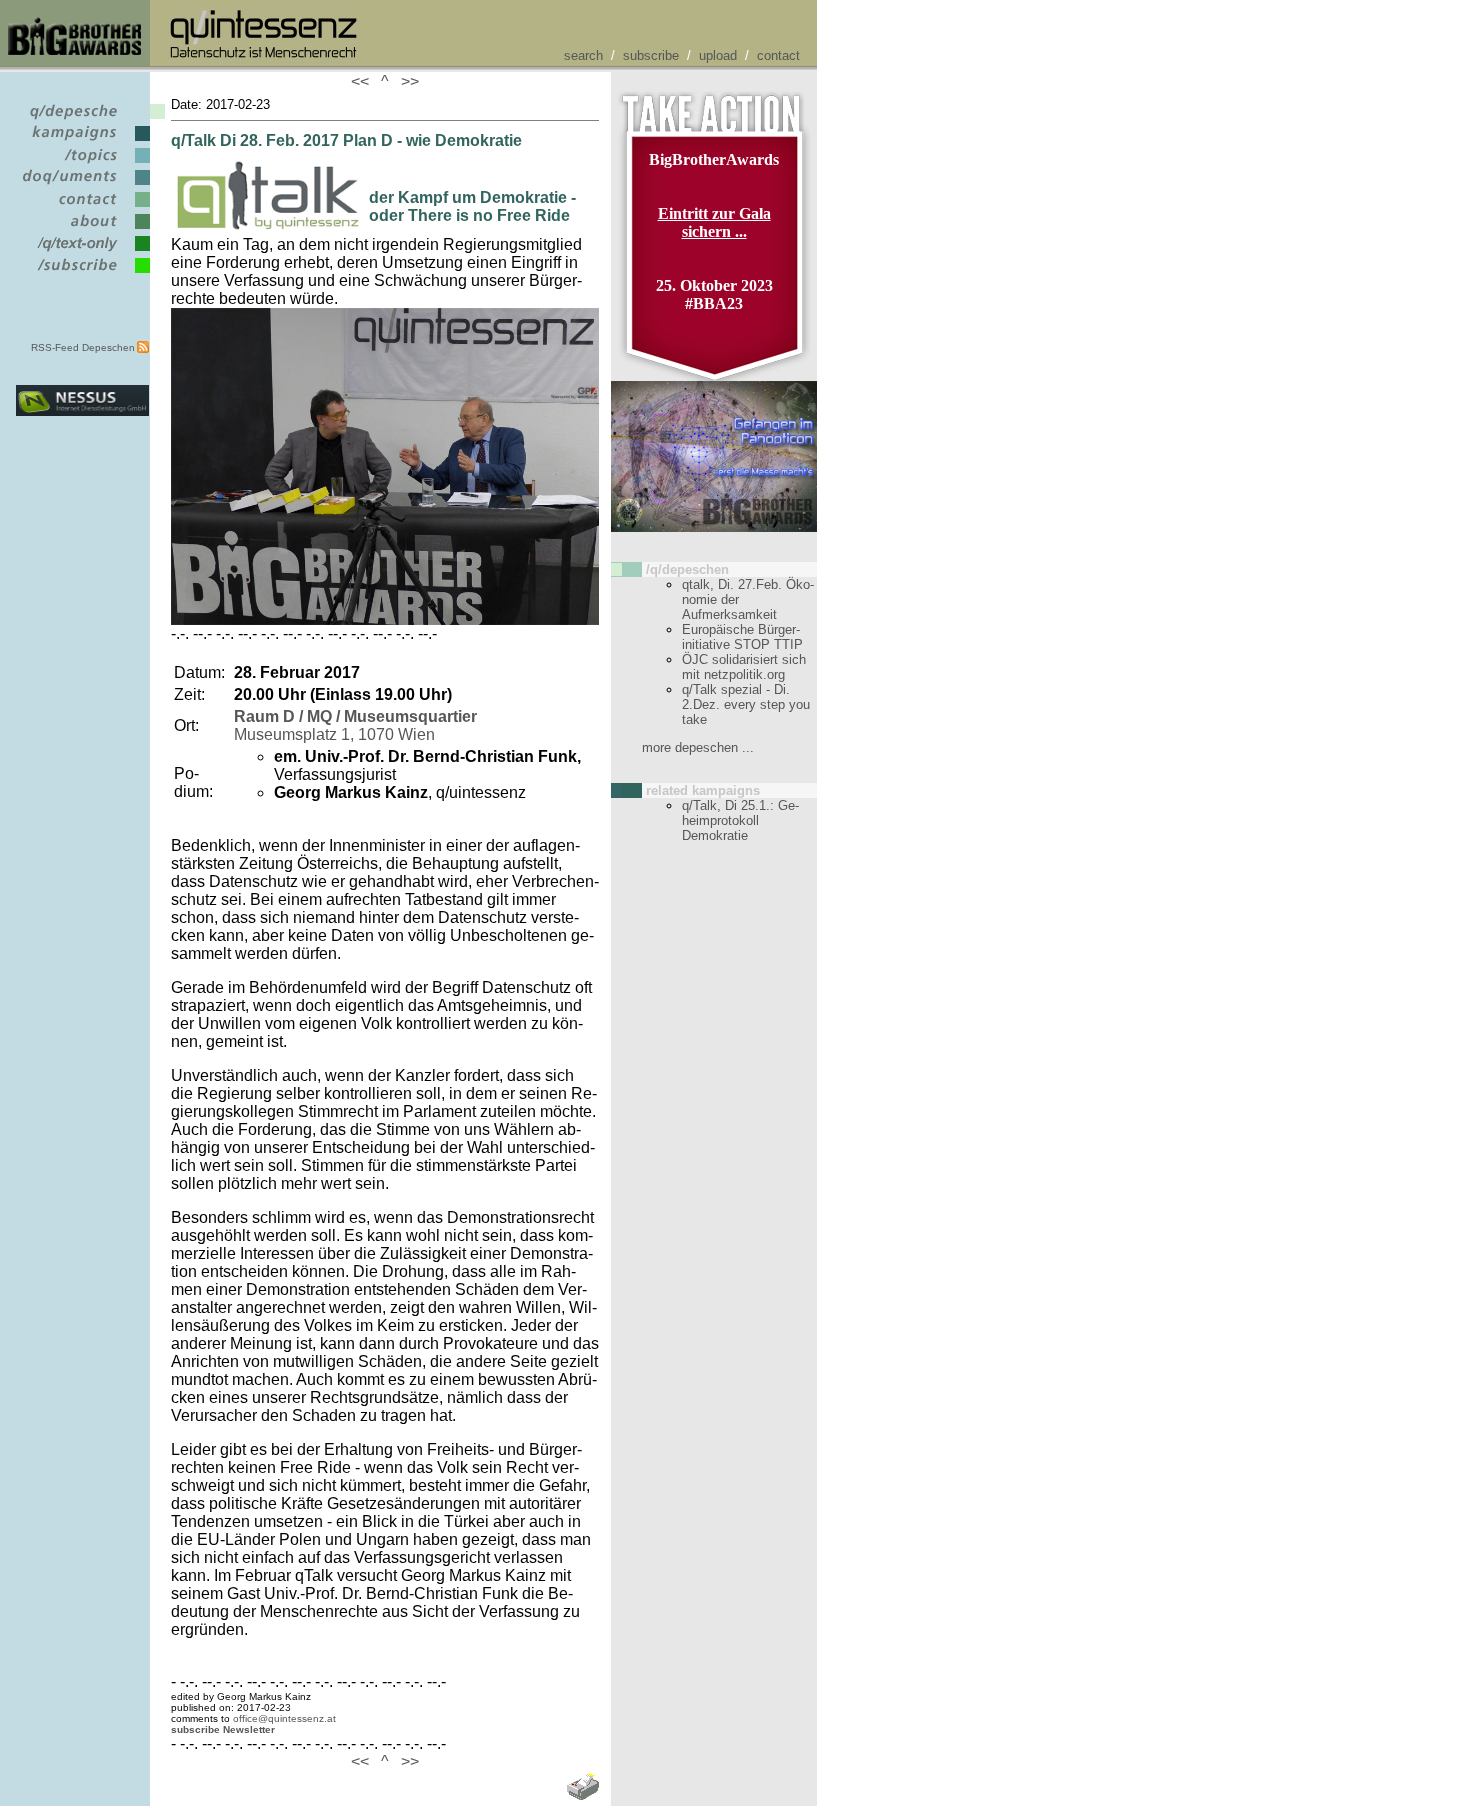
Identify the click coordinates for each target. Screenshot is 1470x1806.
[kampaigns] (82, 141)
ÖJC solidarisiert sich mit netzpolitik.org (744, 667)
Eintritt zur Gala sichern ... (714, 222)
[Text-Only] (82, 251)
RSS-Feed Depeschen (83, 347)
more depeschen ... (698, 747)
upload (718, 55)
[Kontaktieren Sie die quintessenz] (82, 207)
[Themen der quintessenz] (82, 163)
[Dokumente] (82, 185)
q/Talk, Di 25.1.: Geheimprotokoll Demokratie (740, 820)
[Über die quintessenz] (82, 229)
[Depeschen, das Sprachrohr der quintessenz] (82, 119)
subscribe (651, 55)
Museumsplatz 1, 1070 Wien (355, 725)
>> (406, 81)
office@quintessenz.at (284, 1718)
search (583, 55)
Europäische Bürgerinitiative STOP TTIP (742, 637)
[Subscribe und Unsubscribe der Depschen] (82, 273)
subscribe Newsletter (223, 1729)
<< (364, 81)
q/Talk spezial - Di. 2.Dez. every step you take (746, 704)
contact (778, 55)
